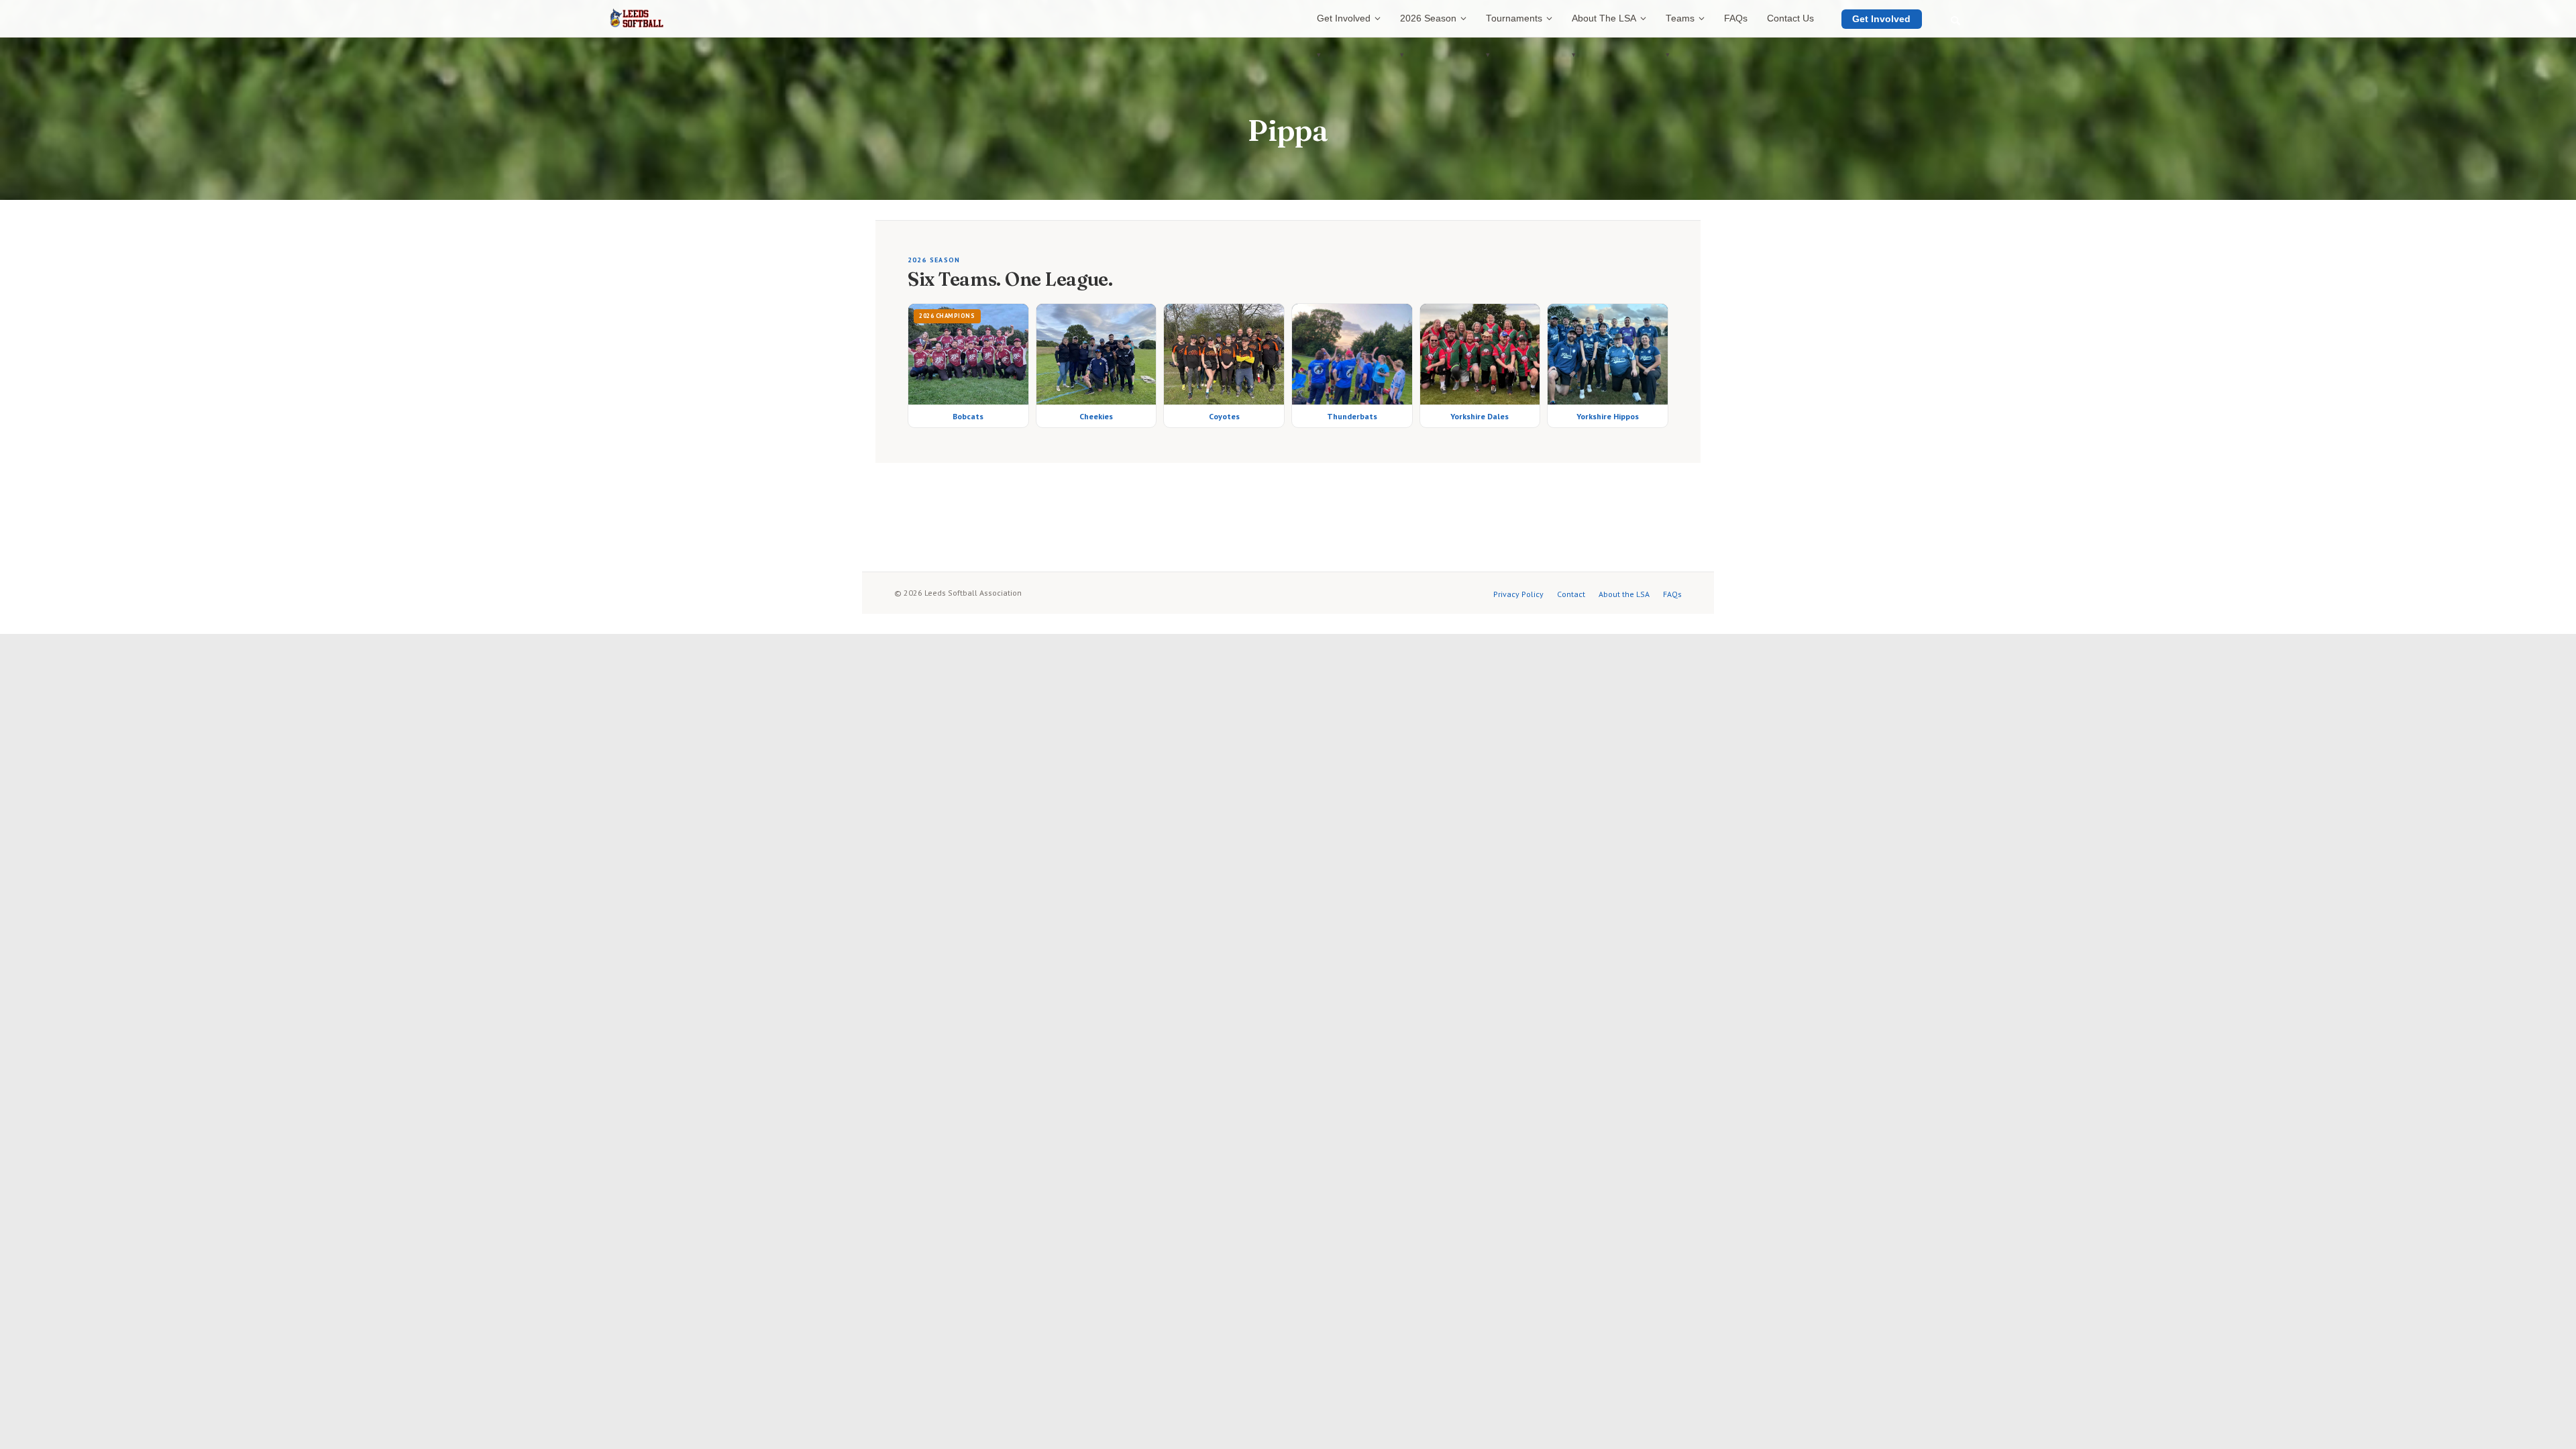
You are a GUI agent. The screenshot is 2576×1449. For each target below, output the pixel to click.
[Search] (1955, 21)
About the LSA (1624, 594)
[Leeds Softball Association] (637, 19)
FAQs (1672, 594)
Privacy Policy (1518, 594)
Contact (1571, 594)
